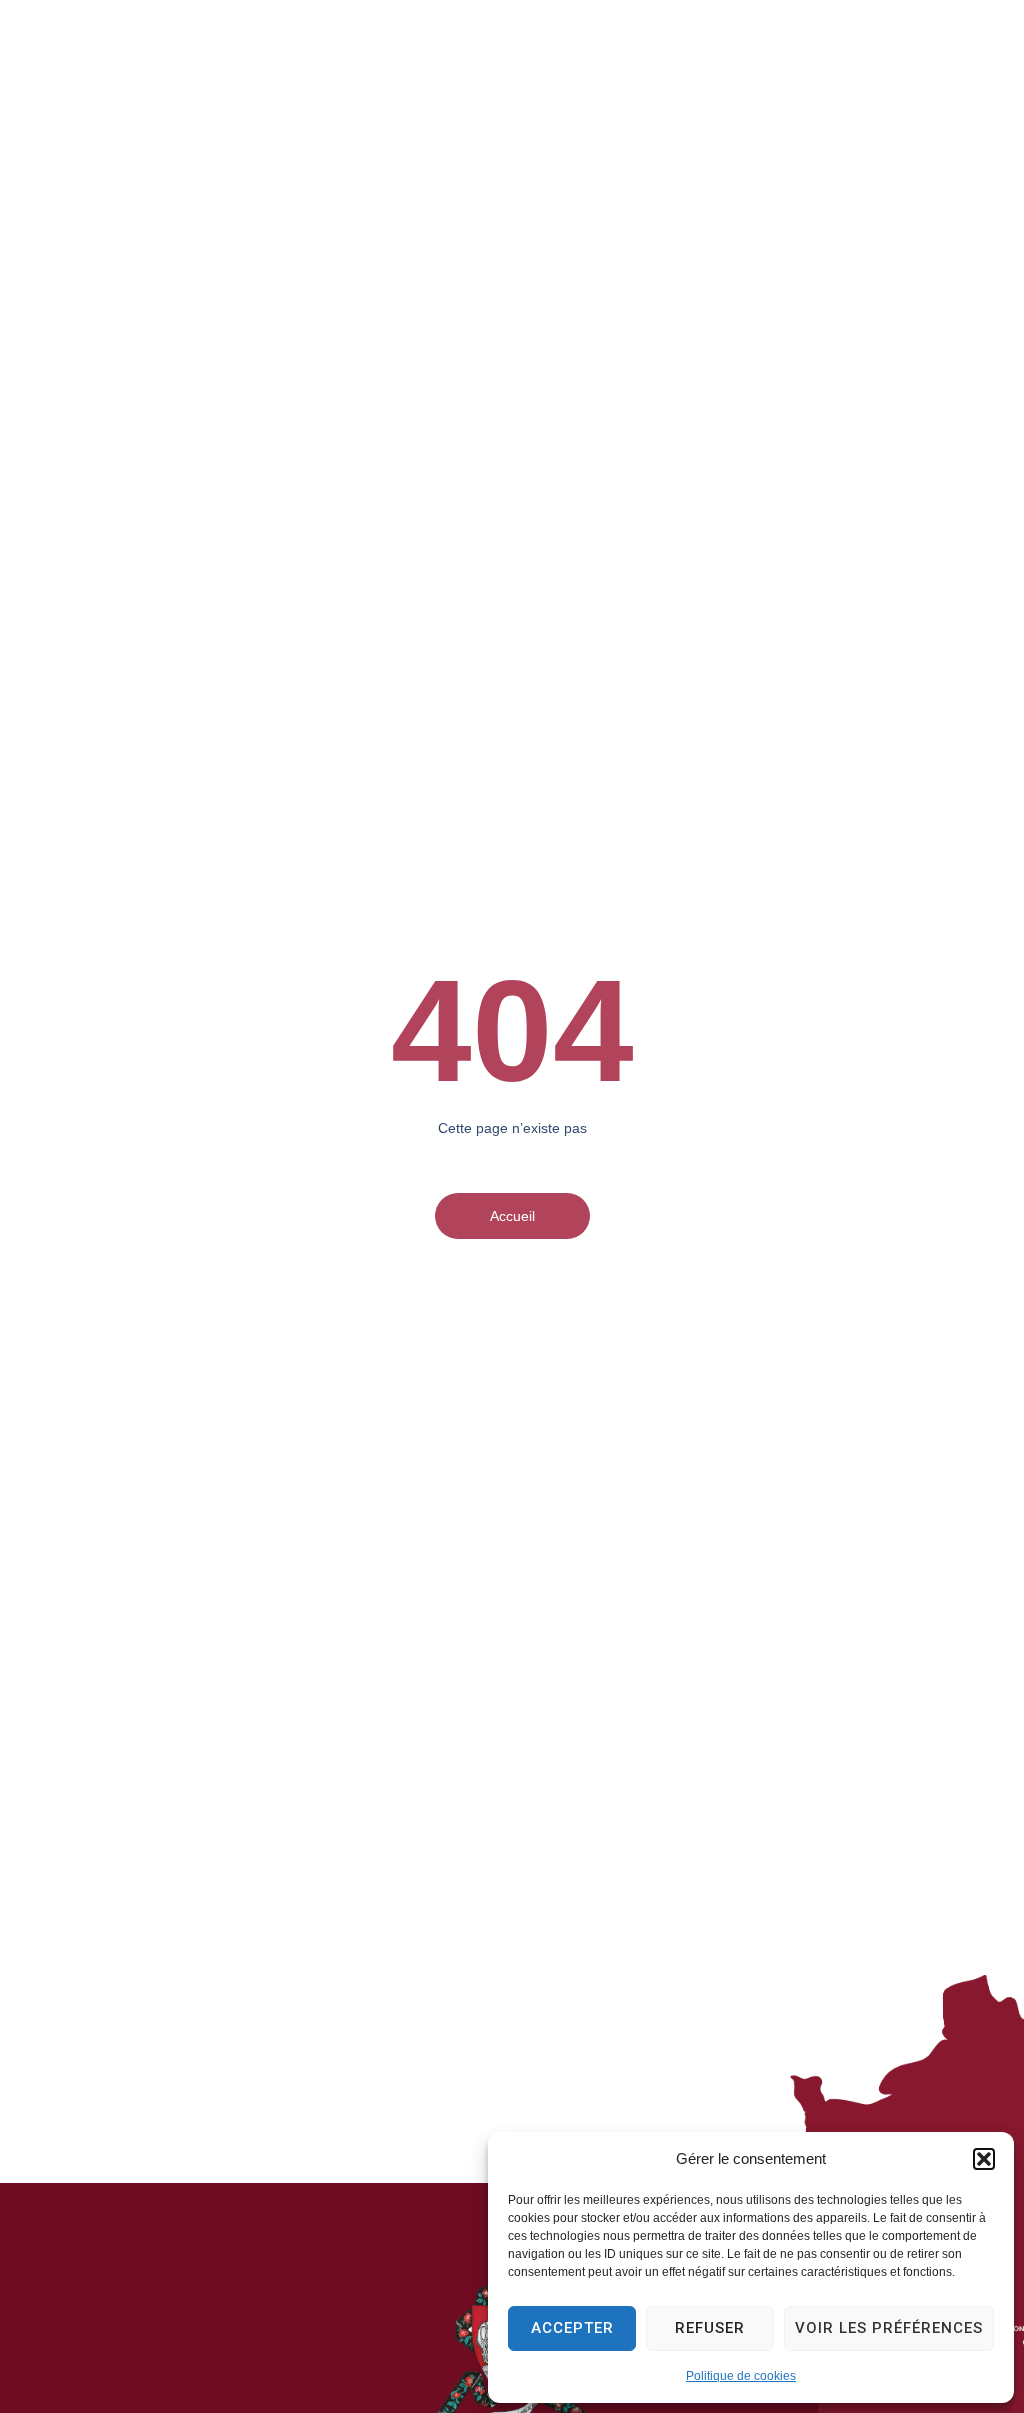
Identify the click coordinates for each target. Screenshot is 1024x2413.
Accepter (572, 2328)
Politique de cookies (741, 2376)
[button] (984, 2159)
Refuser (710, 2328)
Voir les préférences (889, 2328)
